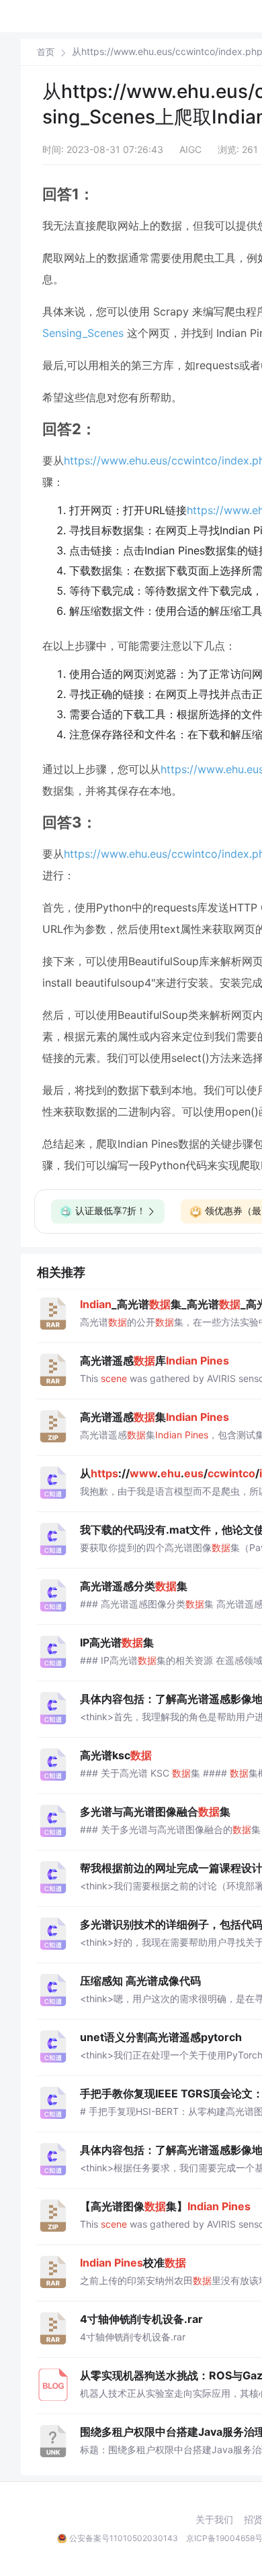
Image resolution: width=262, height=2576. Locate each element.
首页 (46, 52)
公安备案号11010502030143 (124, 2538)
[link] (46, 52)
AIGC (190, 149)
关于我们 (214, 2520)
